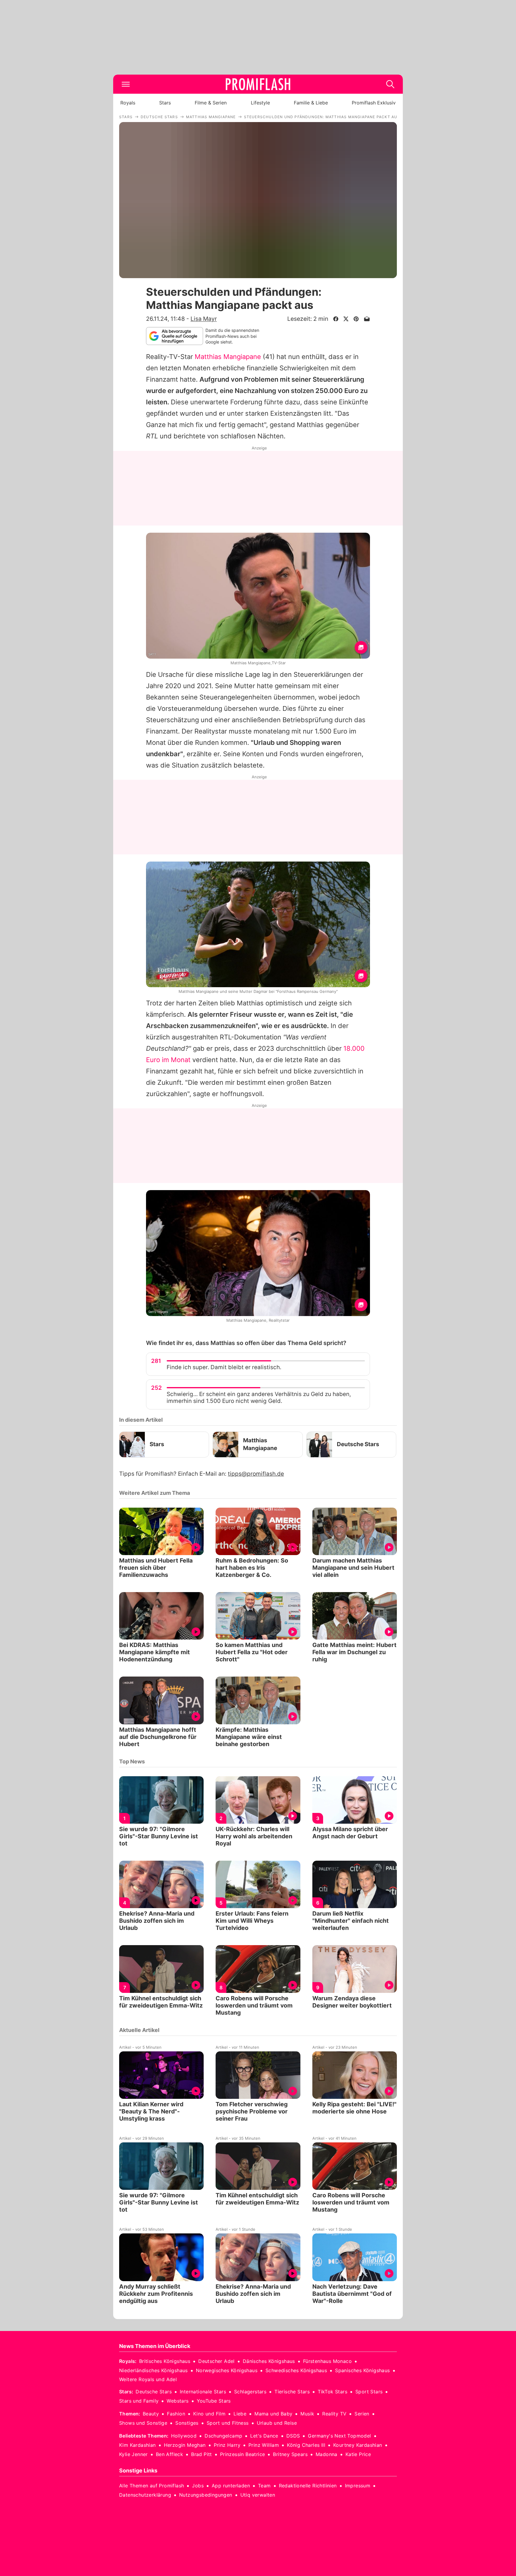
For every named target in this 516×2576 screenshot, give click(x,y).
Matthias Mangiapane (228, 357)
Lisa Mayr (204, 319)
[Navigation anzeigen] (126, 84)
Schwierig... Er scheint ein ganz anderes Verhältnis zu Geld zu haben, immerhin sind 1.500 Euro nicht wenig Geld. (259, 1398)
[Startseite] (258, 84)
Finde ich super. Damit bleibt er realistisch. (224, 1367)
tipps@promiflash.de (256, 1474)
